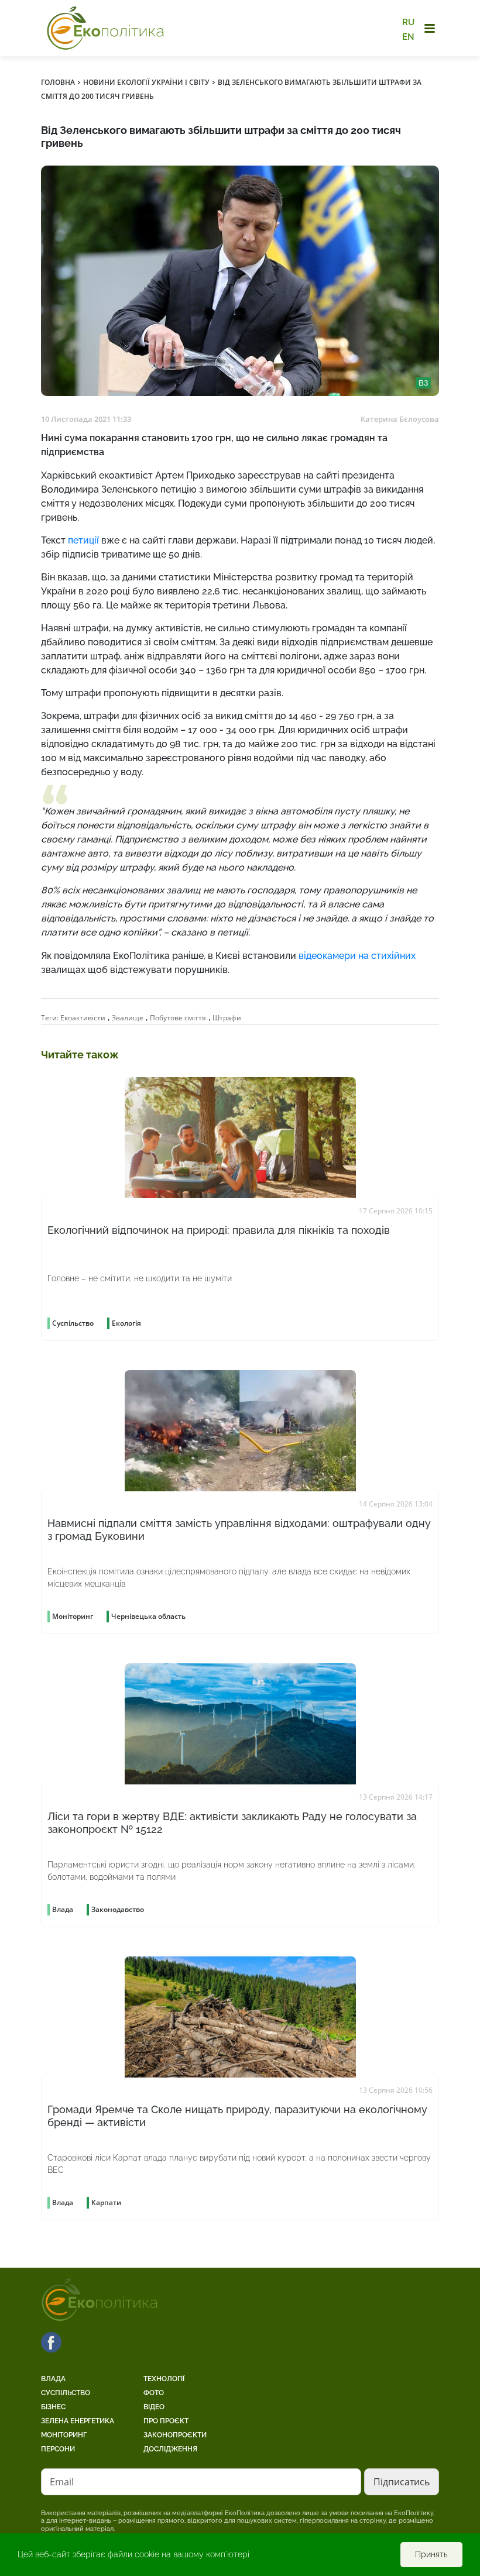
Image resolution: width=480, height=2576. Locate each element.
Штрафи (227, 1018)
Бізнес (53, 2407)
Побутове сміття (178, 1018)
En (408, 36)
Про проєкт (166, 2421)
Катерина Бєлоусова (400, 419)
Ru (408, 22)
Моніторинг (64, 2435)
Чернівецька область (148, 1616)
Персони (58, 2449)
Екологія (126, 1323)
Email (62, 2482)
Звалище (128, 1018)
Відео (154, 2407)
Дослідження (170, 2449)
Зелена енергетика (78, 2421)
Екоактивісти (83, 1018)
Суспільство (66, 2393)
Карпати (106, 2202)
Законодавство (118, 1909)
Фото (154, 2393)
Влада (53, 2379)
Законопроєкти (175, 2435)
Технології (164, 2379)
